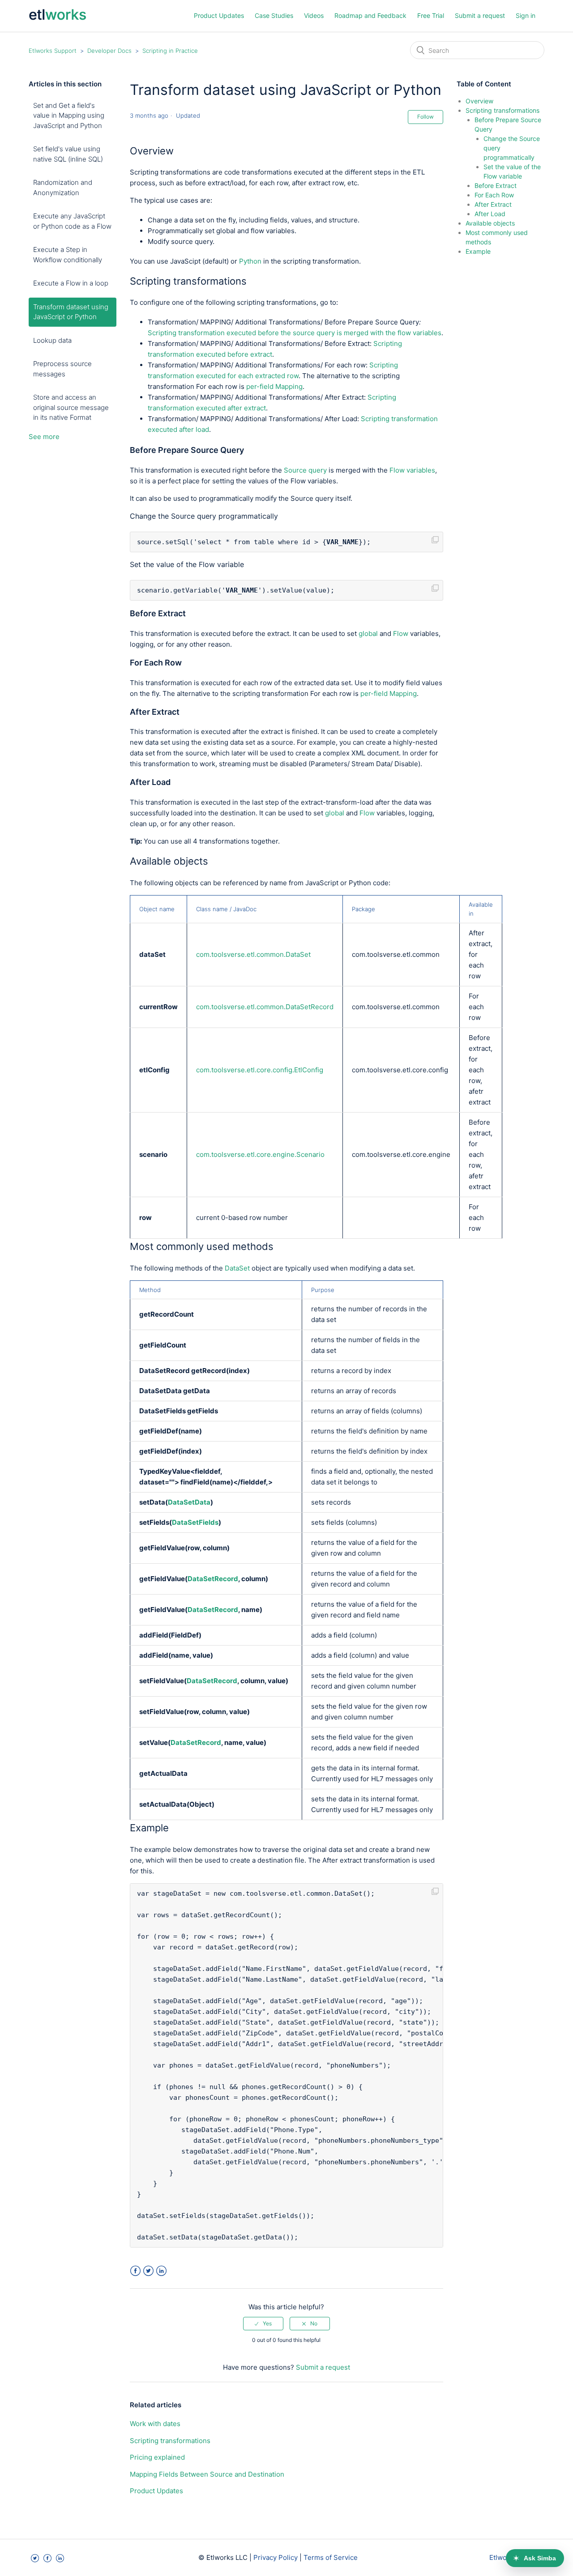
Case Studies (274, 15)
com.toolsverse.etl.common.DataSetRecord (265, 1007)
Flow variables (412, 470)
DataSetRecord (213, 1579)
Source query (306, 470)
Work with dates (155, 2424)
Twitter (148, 2271)
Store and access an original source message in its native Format (71, 407)
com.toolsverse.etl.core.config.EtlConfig (260, 1070)
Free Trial (431, 15)
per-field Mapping (274, 386)
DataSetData (189, 1502)
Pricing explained (157, 2457)
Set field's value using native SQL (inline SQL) (68, 154)
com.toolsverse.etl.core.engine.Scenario (260, 1154)
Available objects (490, 223)
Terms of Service (331, 2557)
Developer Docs (109, 51)
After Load (490, 214)
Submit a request (480, 15)
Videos (314, 15)
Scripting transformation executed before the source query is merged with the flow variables (295, 333)
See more (44, 437)
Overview (479, 101)
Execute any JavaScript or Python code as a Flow (72, 221)
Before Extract (496, 186)
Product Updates (219, 15)
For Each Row (494, 195)
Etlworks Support (53, 51)
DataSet (237, 1268)
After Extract (493, 204)
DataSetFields (195, 1522)
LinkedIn (161, 2271)
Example (478, 251)
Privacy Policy (276, 2557)
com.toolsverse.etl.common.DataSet (253, 954)
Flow (401, 633)
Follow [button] (425, 117)
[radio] (263, 2324)
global (368, 633)
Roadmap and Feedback (370, 15)
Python (250, 261)
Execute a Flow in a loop (71, 283)
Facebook (135, 2271)
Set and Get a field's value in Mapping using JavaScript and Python (69, 115)
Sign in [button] (526, 15)
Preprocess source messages (62, 369)
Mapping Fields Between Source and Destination (207, 2474)
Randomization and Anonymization (63, 188)
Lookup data (52, 340)
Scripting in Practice (170, 51)
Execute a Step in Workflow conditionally (68, 255)
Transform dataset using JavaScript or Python (71, 312)
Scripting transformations (170, 2441)
